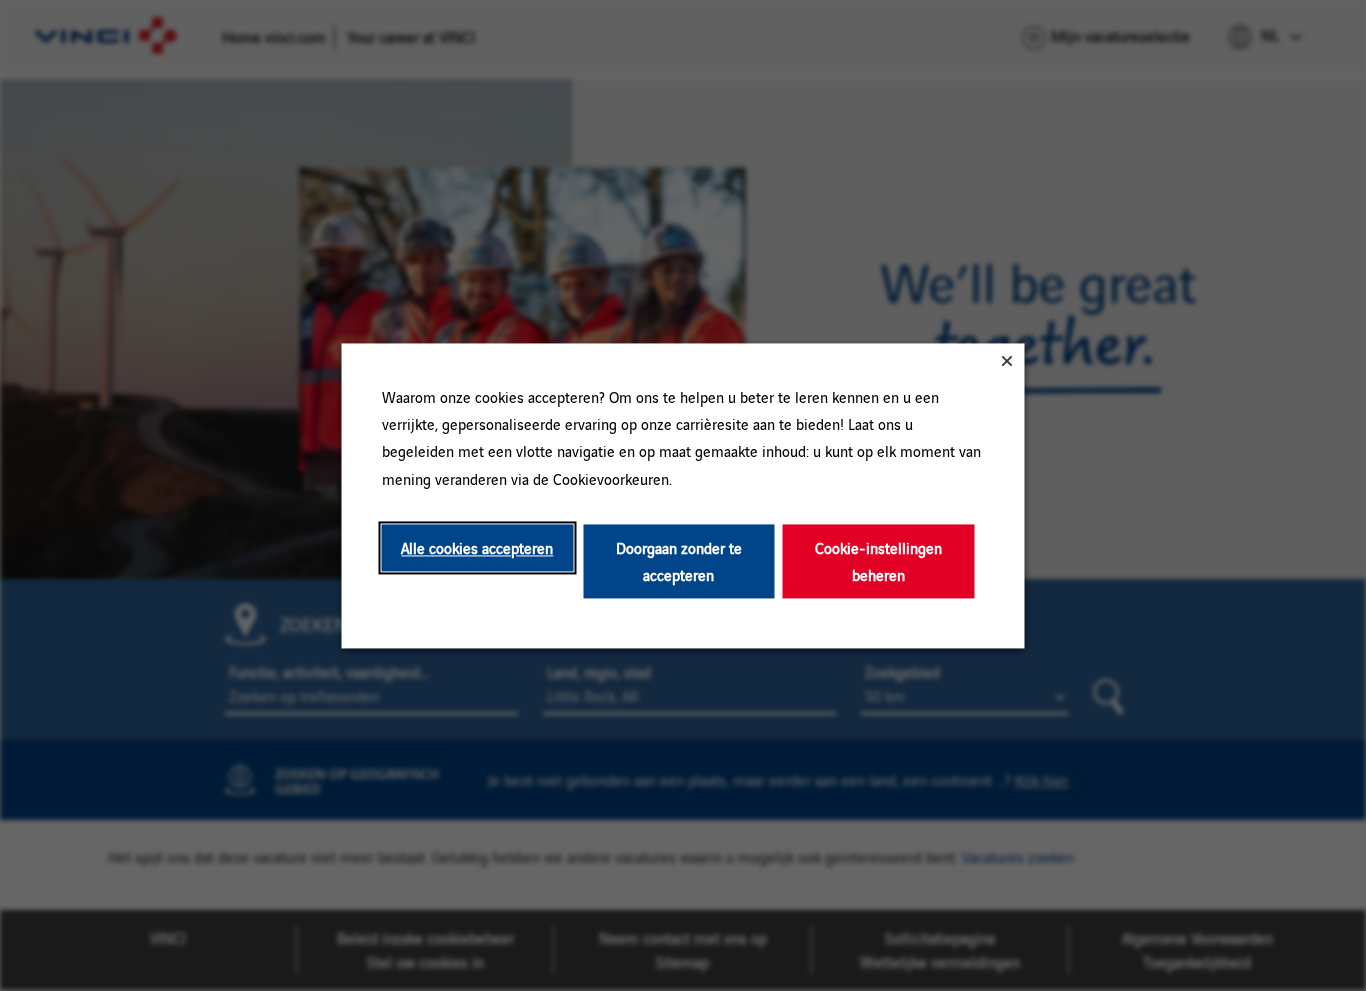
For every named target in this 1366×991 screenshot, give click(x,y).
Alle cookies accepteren (477, 547)
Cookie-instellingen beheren (878, 561)
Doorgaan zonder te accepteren (679, 561)
